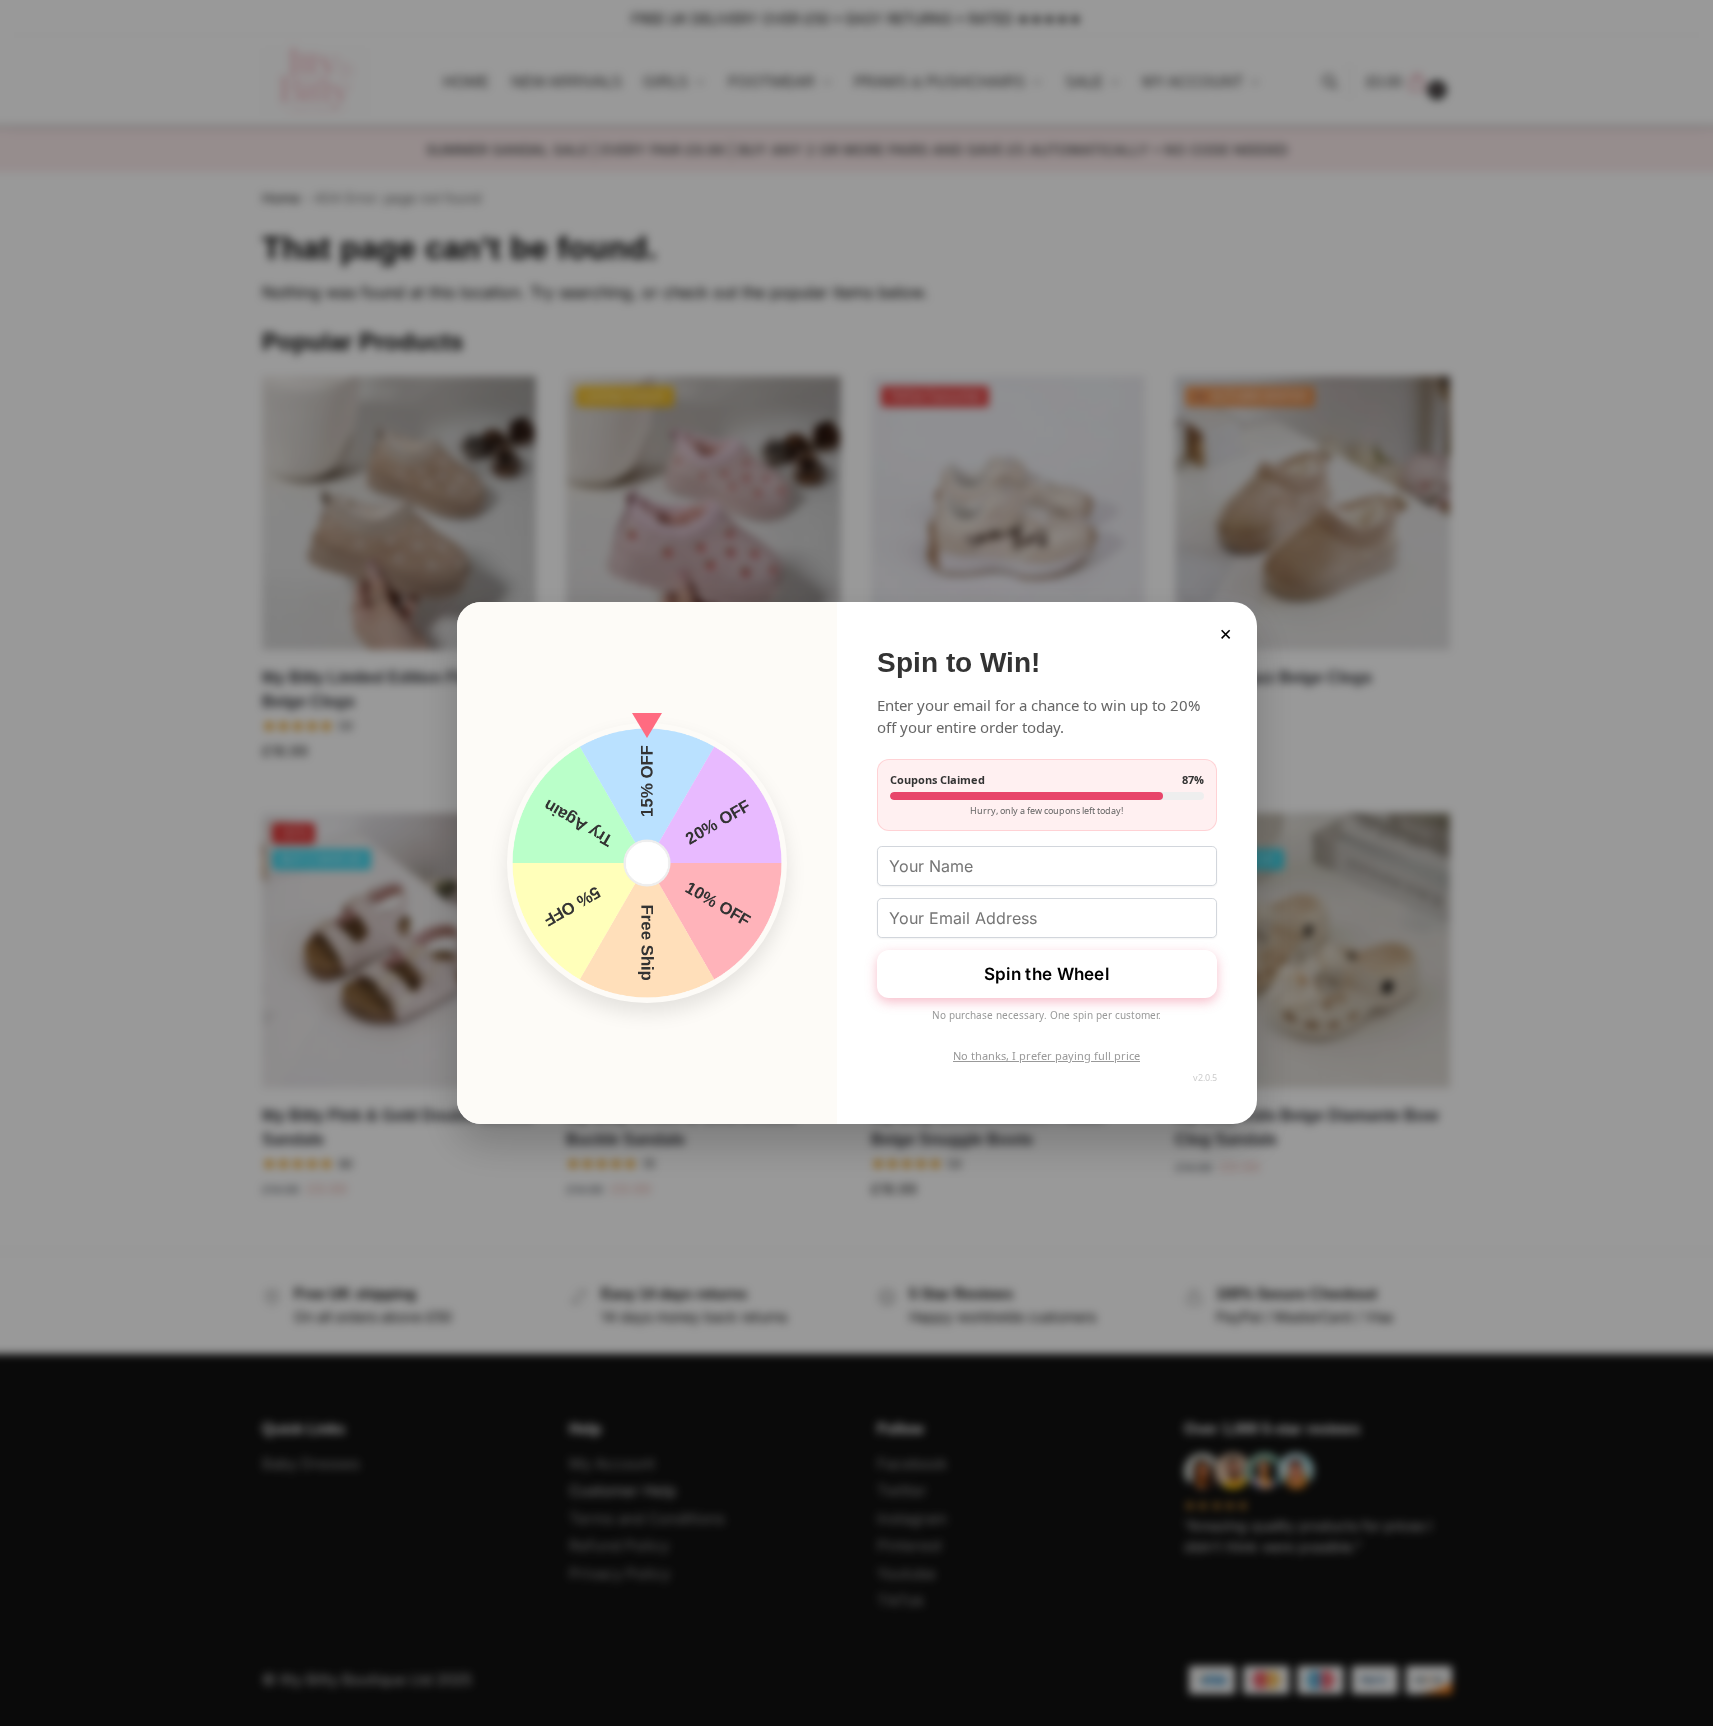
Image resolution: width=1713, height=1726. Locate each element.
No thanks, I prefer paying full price (1046, 1055)
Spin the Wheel (1046, 974)
